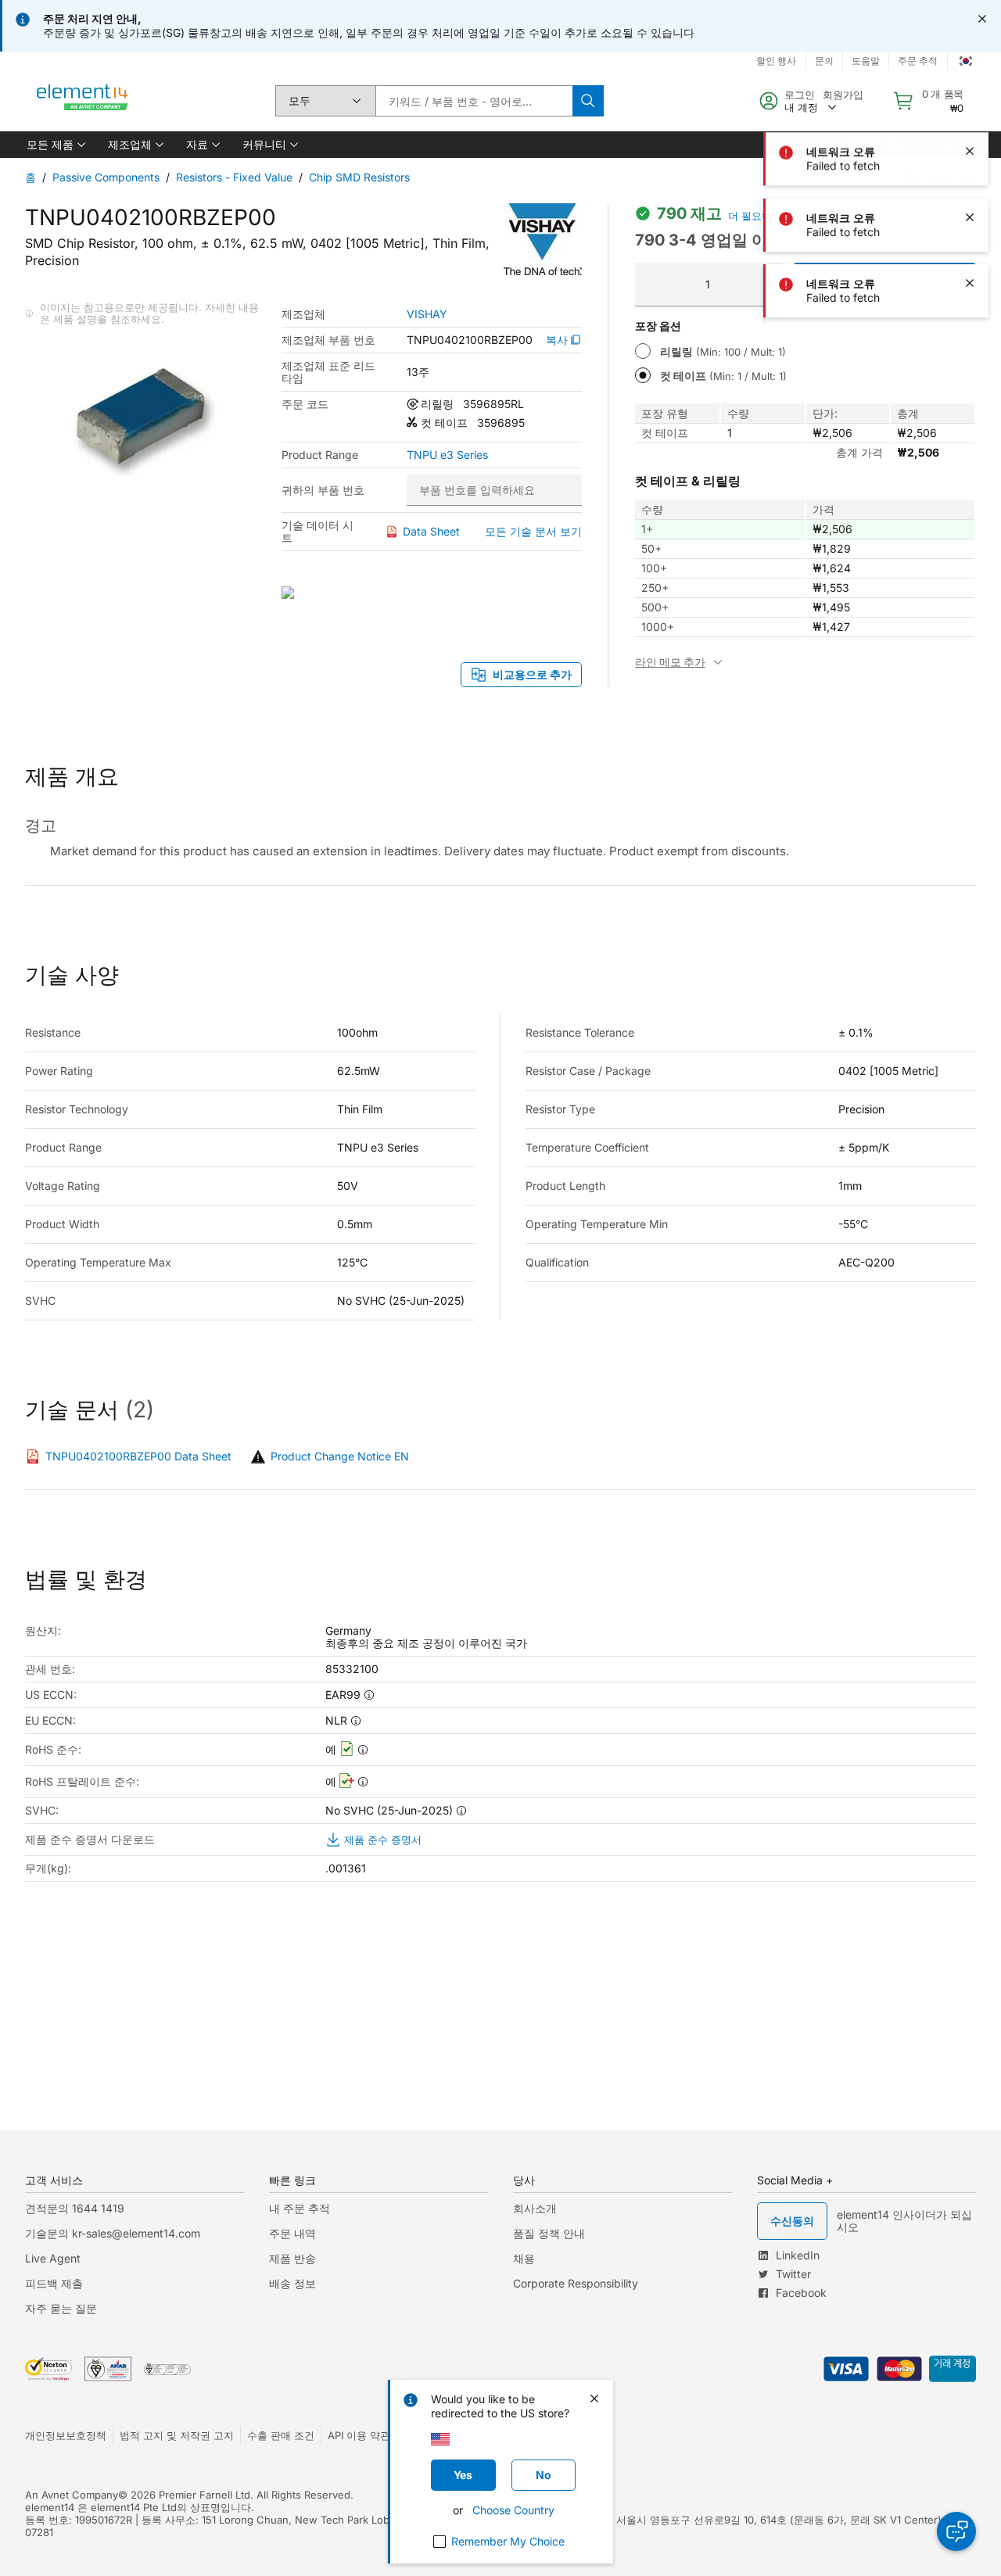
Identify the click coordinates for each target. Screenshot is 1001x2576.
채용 (524, 2258)
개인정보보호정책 (66, 2435)
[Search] (588, 101)
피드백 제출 (54, 2283)
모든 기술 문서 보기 (533, 531)
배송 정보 (292, 2283)
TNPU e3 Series (447, 455)
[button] (55, 145)
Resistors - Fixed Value (234, 177)
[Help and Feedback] (956, 2531)
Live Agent (53, 2258)
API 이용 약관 (359, 2435)
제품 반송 (292, 2258)
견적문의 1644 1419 (75, 2208)
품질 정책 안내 (549, 2233)
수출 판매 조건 (281, 2435)
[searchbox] (474, 101)
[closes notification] (982, 19)
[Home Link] (83, 101)
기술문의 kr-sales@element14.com (113, 2233)
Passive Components (106, 177)
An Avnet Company (72, 2495)
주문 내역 (292, 2233)
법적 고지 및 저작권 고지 (177, 2435)
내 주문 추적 (300, 2208)
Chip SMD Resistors (359, 177)
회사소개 (535, 2208)
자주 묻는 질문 (61, 2308)
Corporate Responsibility (576, 2283)
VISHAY (427, 314)
